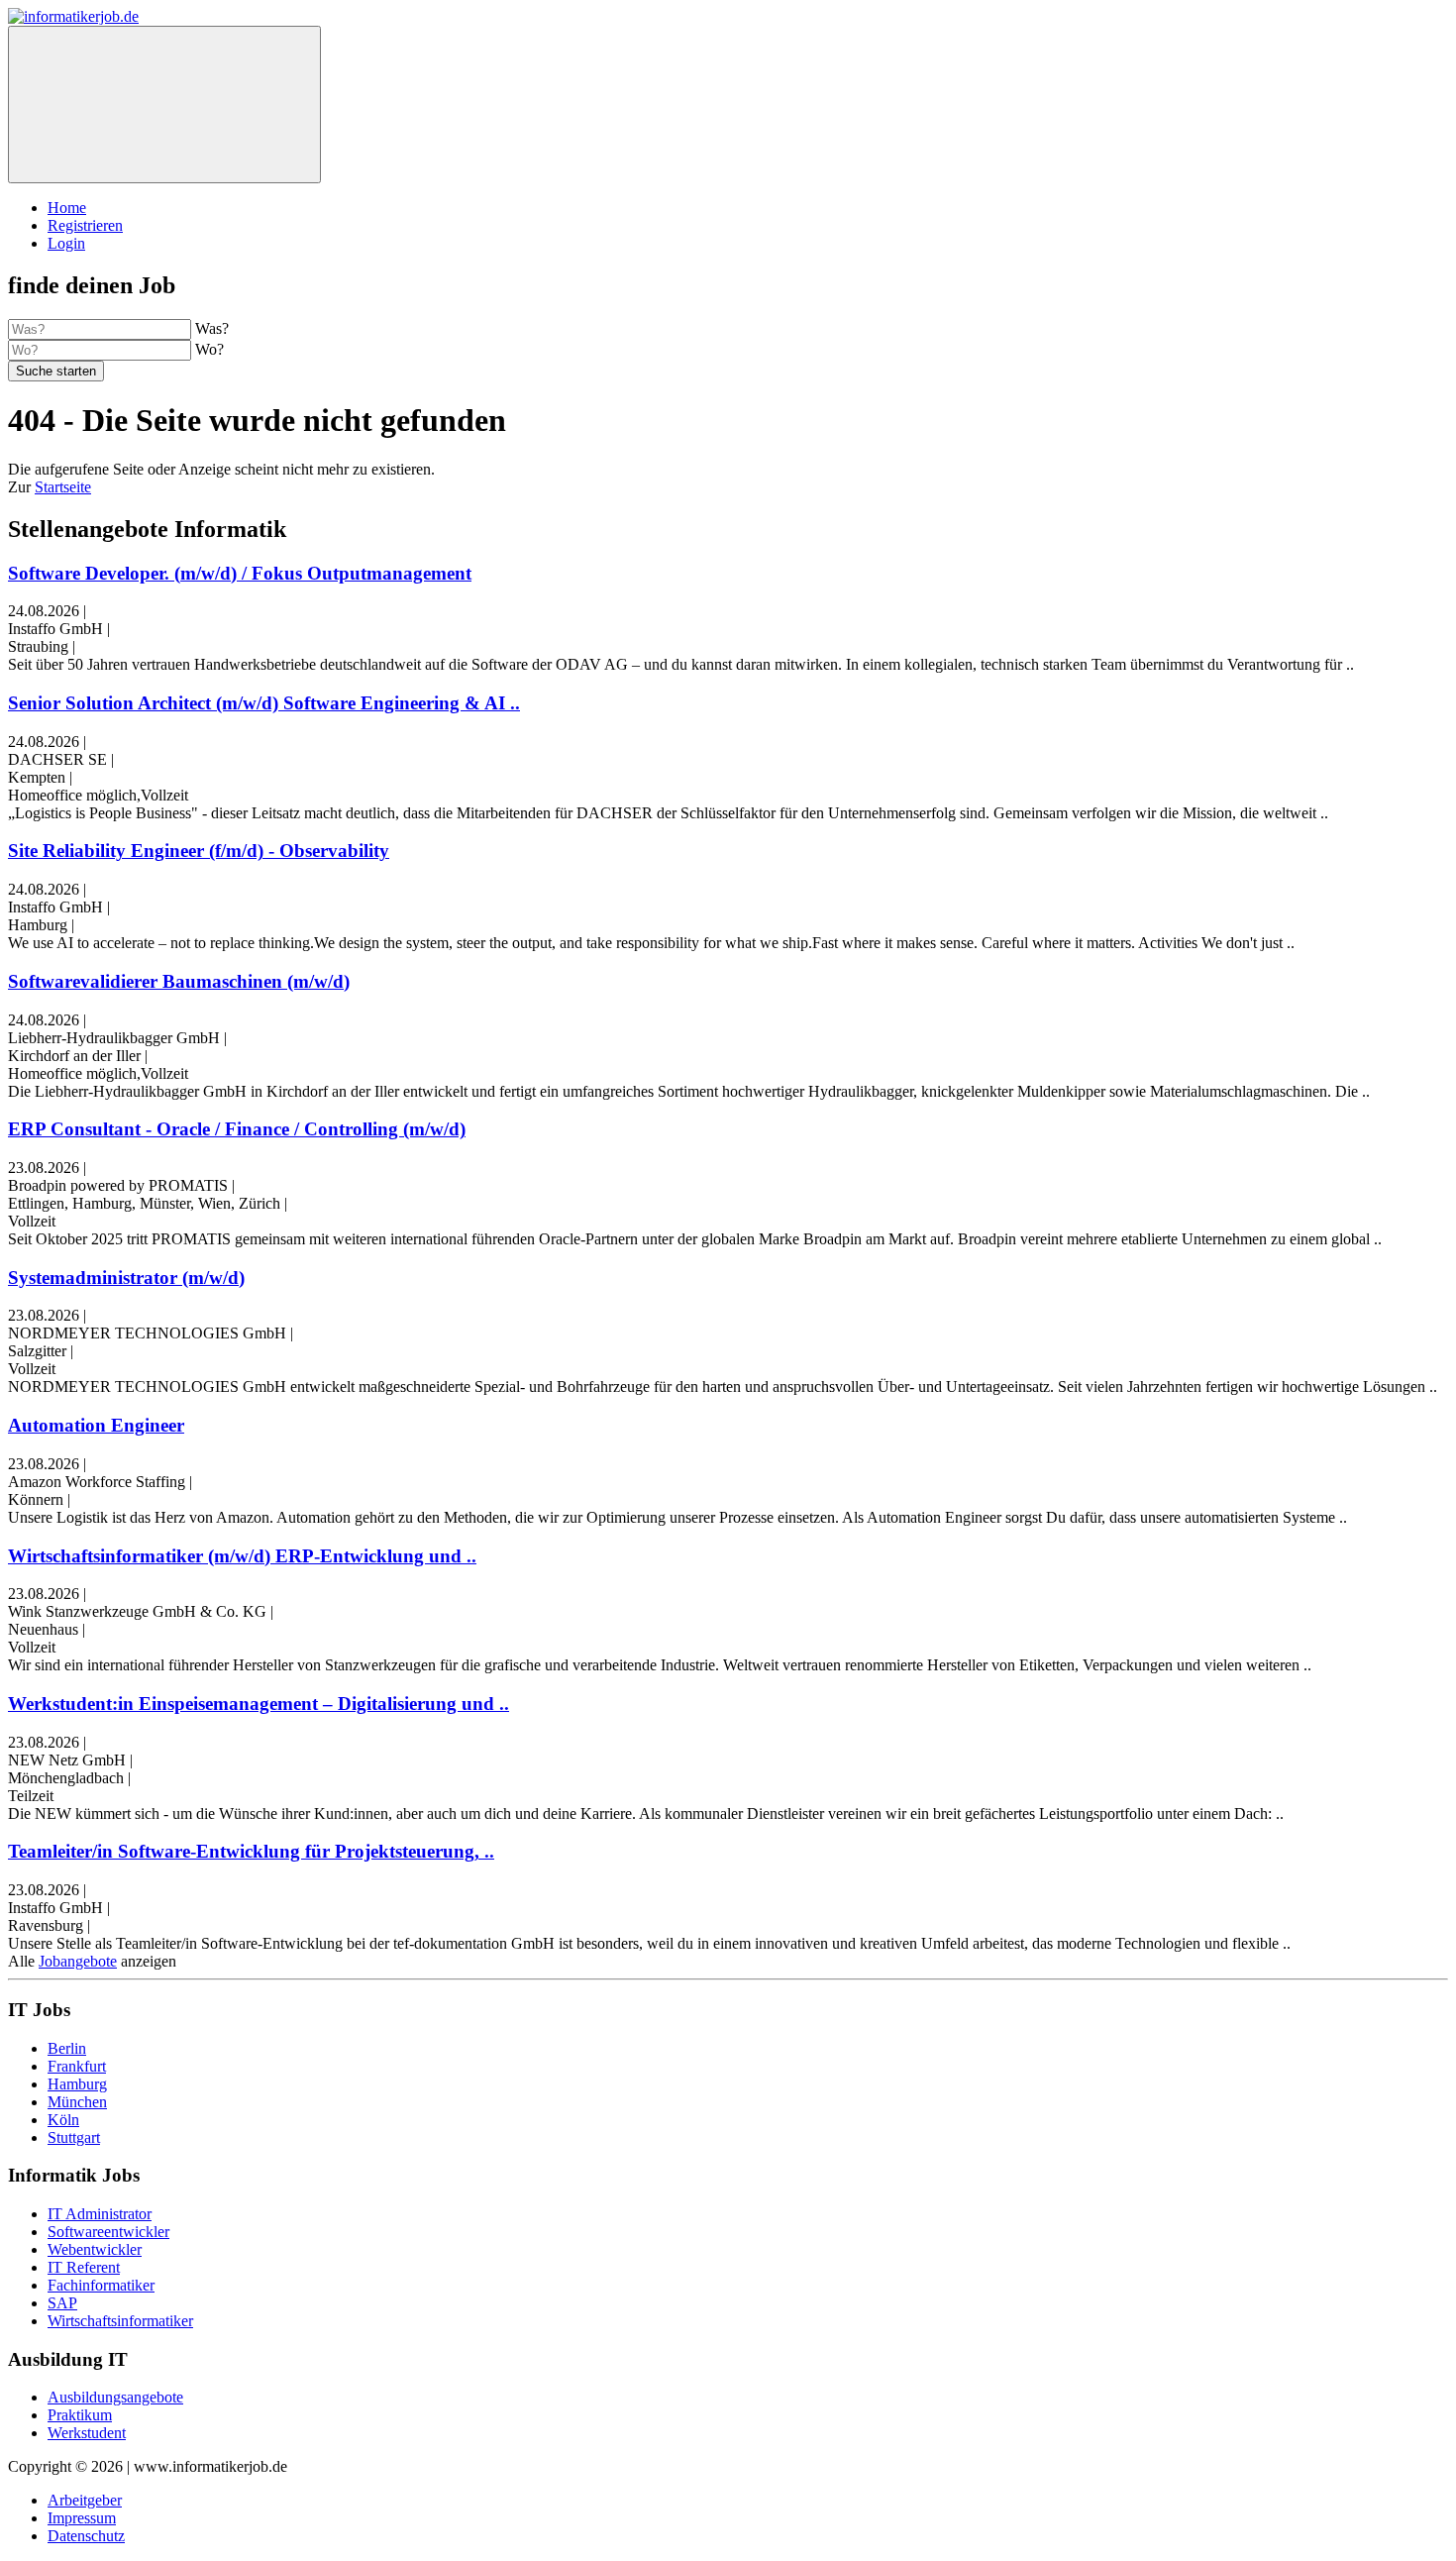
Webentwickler (95, 2249)
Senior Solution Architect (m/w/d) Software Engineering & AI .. (264, 703)
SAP (62, 2303)
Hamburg (77, 2084)
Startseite (63, 487)
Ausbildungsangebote (115, 2397)
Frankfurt (77, 2066)
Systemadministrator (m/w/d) (126, 1278)
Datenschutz (86, 2536)
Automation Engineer (96, 1425)
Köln (63, 2120)
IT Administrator (100, 2214)
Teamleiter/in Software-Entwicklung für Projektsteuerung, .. (251, 1851)
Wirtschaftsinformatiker (120, 2321)
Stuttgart (74, 2137)
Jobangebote (78, 1961)
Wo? (209, 349)
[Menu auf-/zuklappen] (164, 105)
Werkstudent (87, 2433)
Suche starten (56, 371)
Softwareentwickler (108, 2232)
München (77, 2102)
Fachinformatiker (101, 2285)
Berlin (67, 2048)
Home (67, 208)
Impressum (82, 2518)
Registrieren (85, 225)
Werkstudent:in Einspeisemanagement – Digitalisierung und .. (259, 1704)
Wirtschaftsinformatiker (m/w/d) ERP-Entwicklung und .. (242, 1556)
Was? (212, 328)
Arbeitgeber (85, 2500)
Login (66, 243)
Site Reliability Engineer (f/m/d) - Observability (199, 851)
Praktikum (80, 2415)
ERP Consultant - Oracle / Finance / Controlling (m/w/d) (237, 1129)
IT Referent (84, 2267)
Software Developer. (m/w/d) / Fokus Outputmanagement (240, 573)
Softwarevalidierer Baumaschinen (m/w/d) (179, 981)
